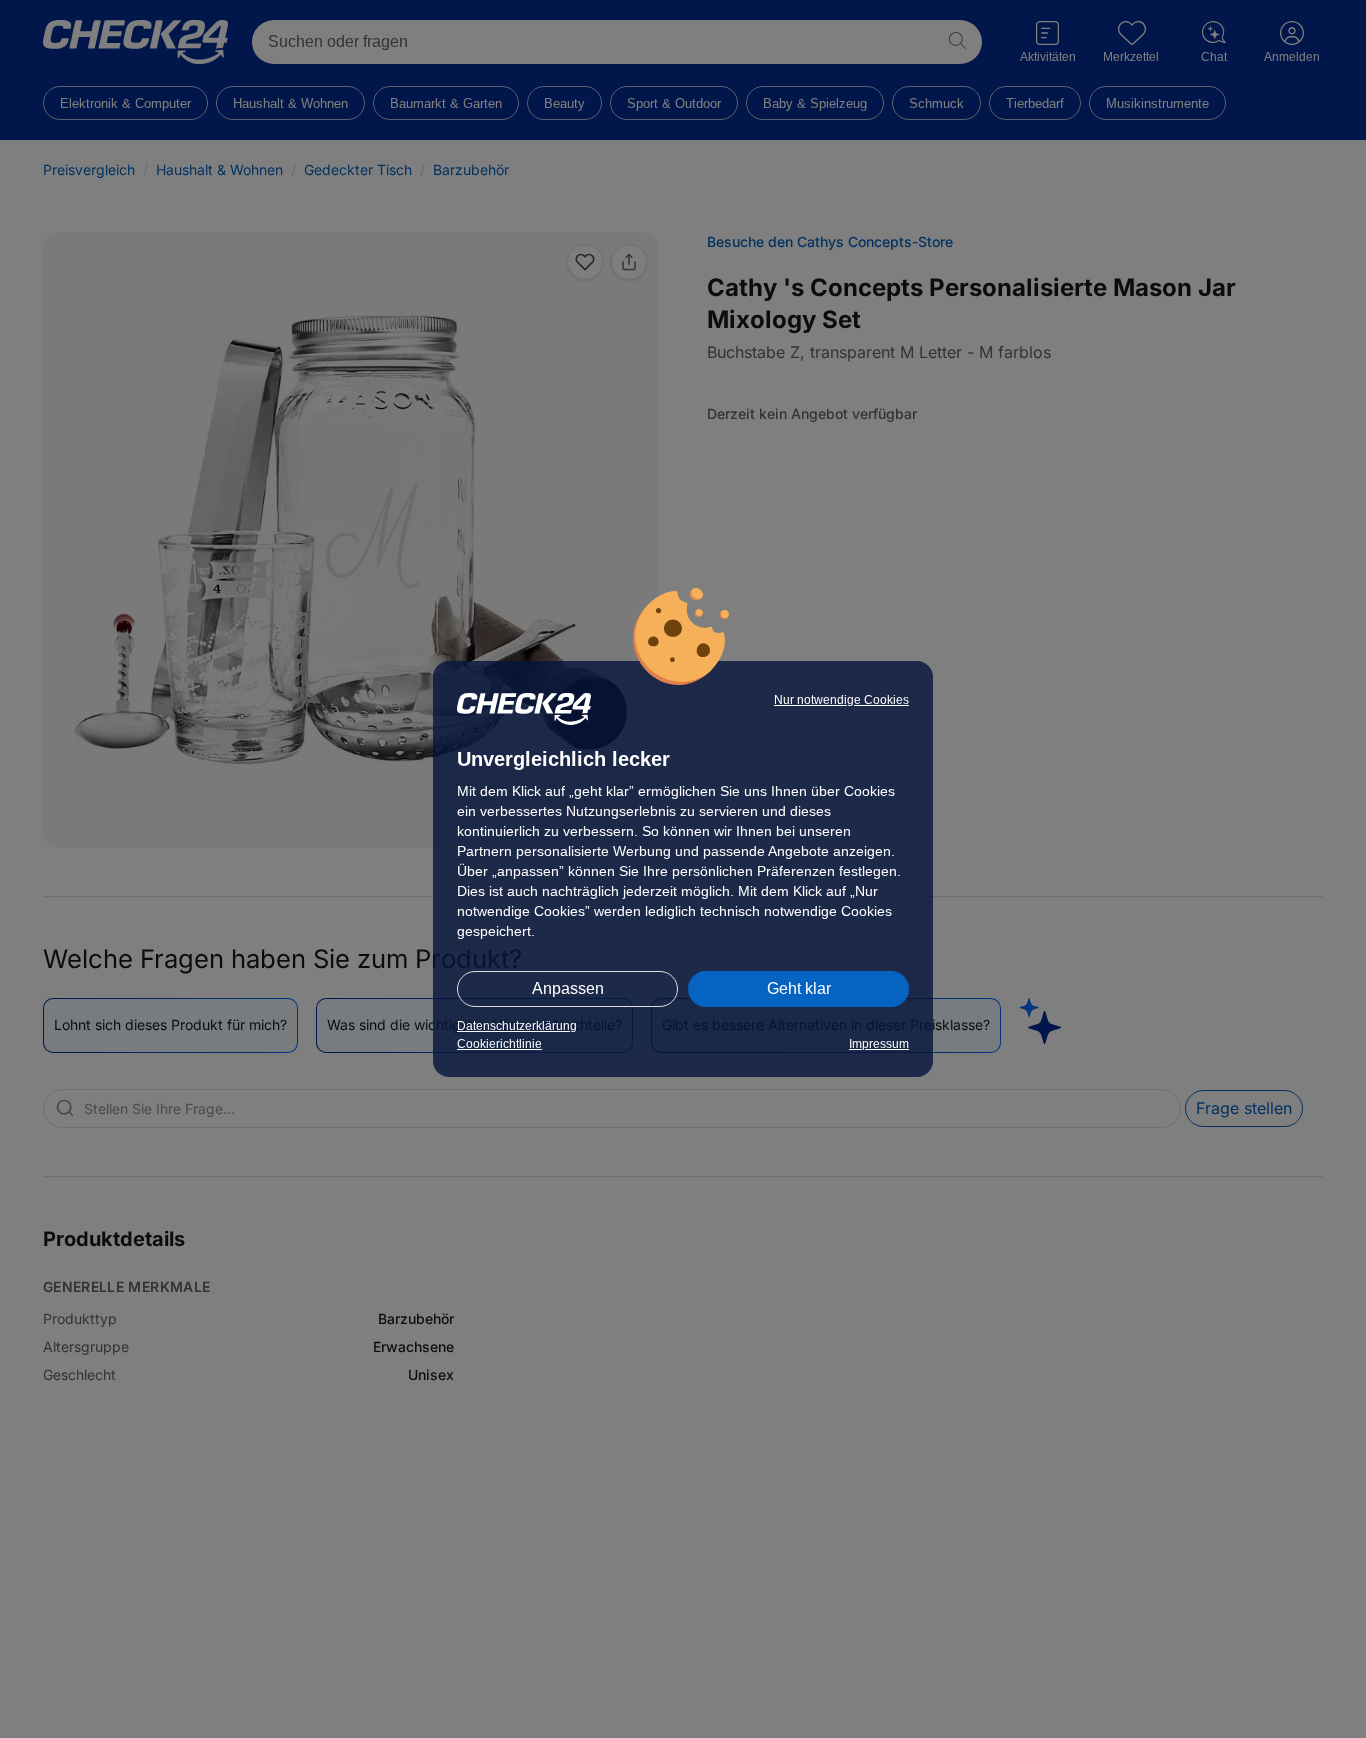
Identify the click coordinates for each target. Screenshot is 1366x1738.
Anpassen (568, 988)
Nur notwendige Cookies (841, 700)
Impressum (879, 1044)
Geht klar (799, 988)
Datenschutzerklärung (517, 1026)
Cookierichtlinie (499, 1044)
